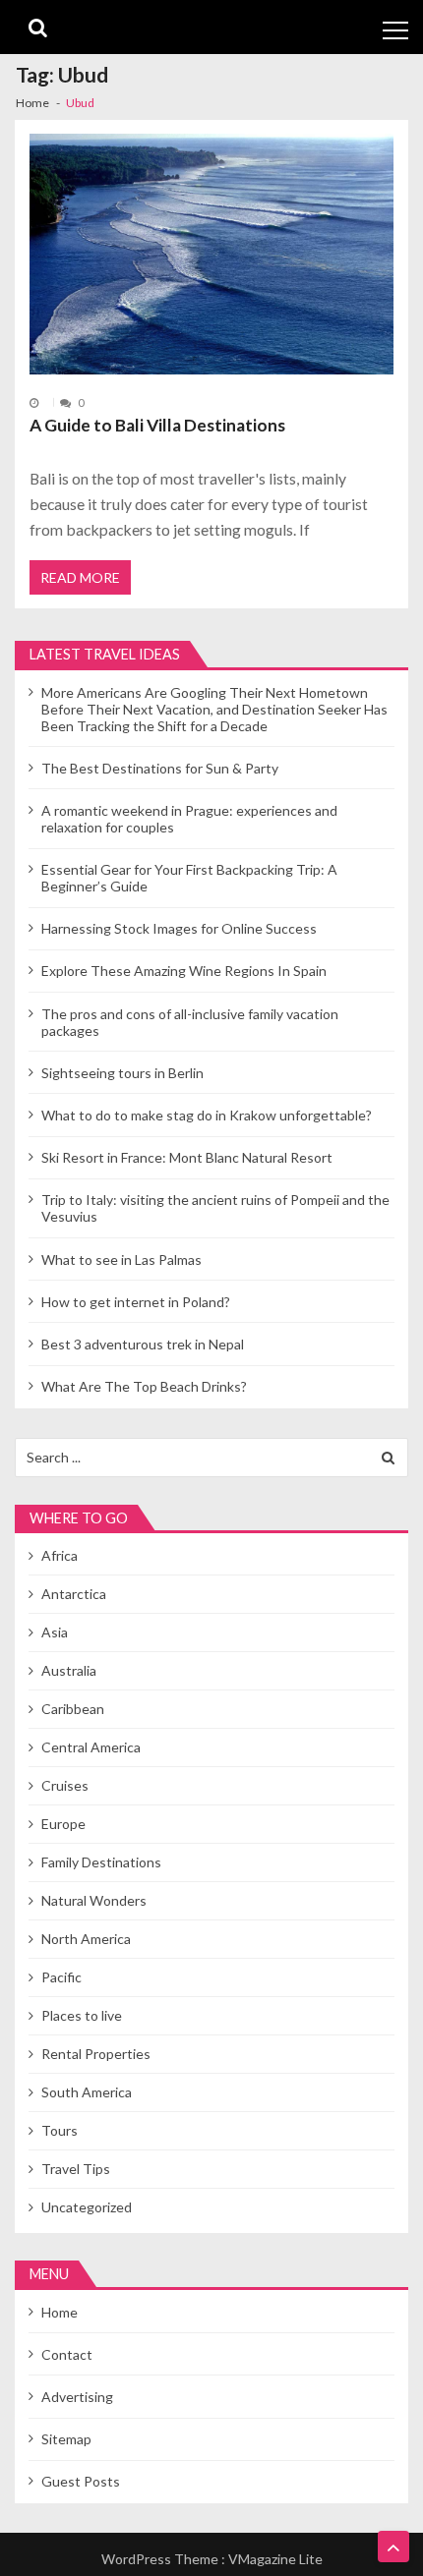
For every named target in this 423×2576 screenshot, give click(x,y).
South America (87, 2092)
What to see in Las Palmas (121, 1259)
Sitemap (66, 2439)
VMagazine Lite (275, 2559)
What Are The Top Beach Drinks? (144, 1386)
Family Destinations (101, 1862)
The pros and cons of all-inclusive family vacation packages (190, 1022)
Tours (60, 2130)
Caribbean (73, 1709)
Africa (60, 1555)
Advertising (77, 2397)
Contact (67, 2354)
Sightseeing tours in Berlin (122, 1073)
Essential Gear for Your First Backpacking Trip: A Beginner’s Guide (189, 878)
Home (60, 2312)
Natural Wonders (94, 1900)
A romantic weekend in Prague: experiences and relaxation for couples (189, 819)
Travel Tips (76, 2169)
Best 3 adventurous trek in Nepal (143, 1344)
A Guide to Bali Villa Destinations (157, 425)
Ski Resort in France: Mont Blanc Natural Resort (187, 1157)
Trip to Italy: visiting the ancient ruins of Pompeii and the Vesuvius (215, 1208)
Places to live (82, 2015)
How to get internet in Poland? (136, 1302)
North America (86, 1939)
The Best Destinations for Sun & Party (160, 768)
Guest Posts (81, 2481)
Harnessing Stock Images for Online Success (179, 928)
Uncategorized (87, 2207)
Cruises (65, 1785)
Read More (80, 577)
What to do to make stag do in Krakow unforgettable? (207, 1115)
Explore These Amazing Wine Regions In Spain (184, 971)
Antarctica (74, 1594)
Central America (91, 1747)
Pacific (61, 1977)
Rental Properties (96, 2054)
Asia (55, 1632)
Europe (63, 1824)
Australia (69, 1670)
